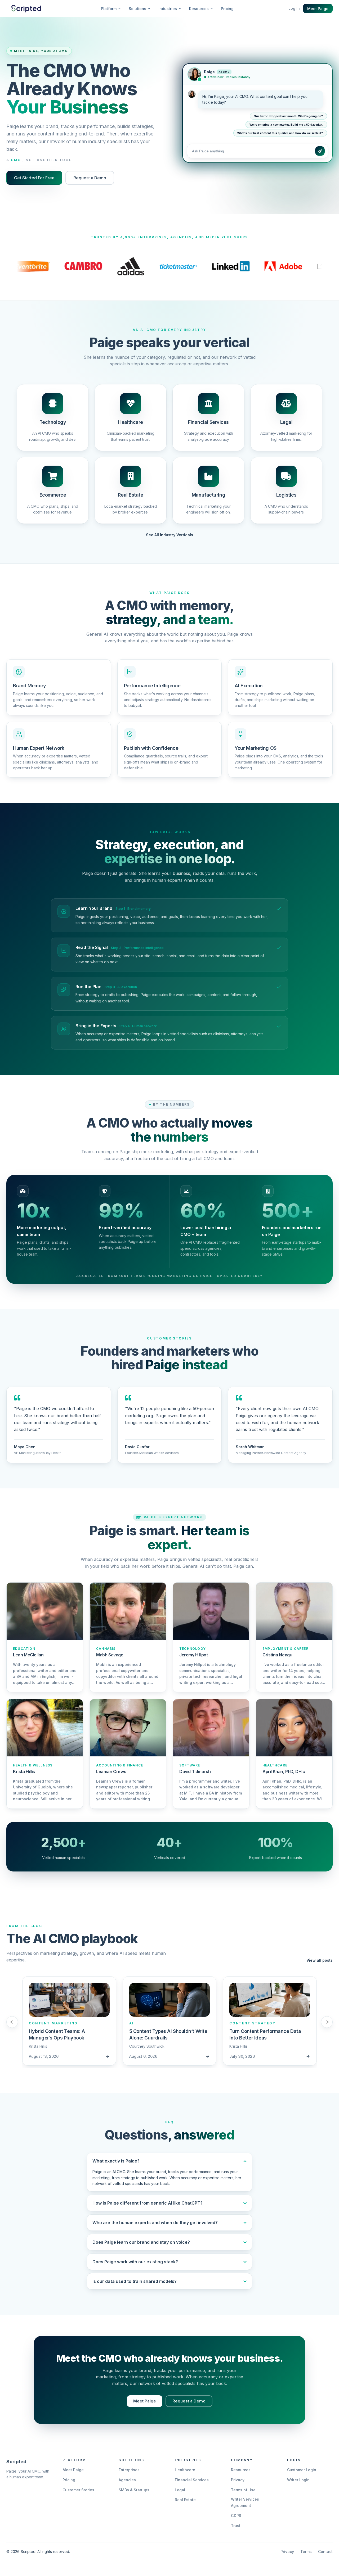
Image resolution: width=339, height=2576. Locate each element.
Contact (325, 2552)
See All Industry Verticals (169, 535)
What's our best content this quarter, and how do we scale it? (280, 132)
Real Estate (185, 2500)
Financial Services (192, 2480)
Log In (294, 8)
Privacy (238, 2480)
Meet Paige (318, 9)
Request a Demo (90, 178)
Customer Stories (78, 2490)
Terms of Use (243, 2490)
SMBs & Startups (134, 2490)
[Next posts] (327, 2022)
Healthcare (185, 2470)
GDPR (236, 2516)
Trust (236, 2526)
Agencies (127, 2480)
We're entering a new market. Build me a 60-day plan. (286, 124)
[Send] (320, 150)
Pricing (227, 9)
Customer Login (302, 2470)
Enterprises (129, 2470)
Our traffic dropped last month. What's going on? (288, 115)
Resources (241, 2470)
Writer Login (298, 2480)
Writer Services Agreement (245, 2502)
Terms (306, 2552)
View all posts (320, 1960)
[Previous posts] (12, 2022)
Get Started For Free (34, 178)
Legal (180, 2490)
